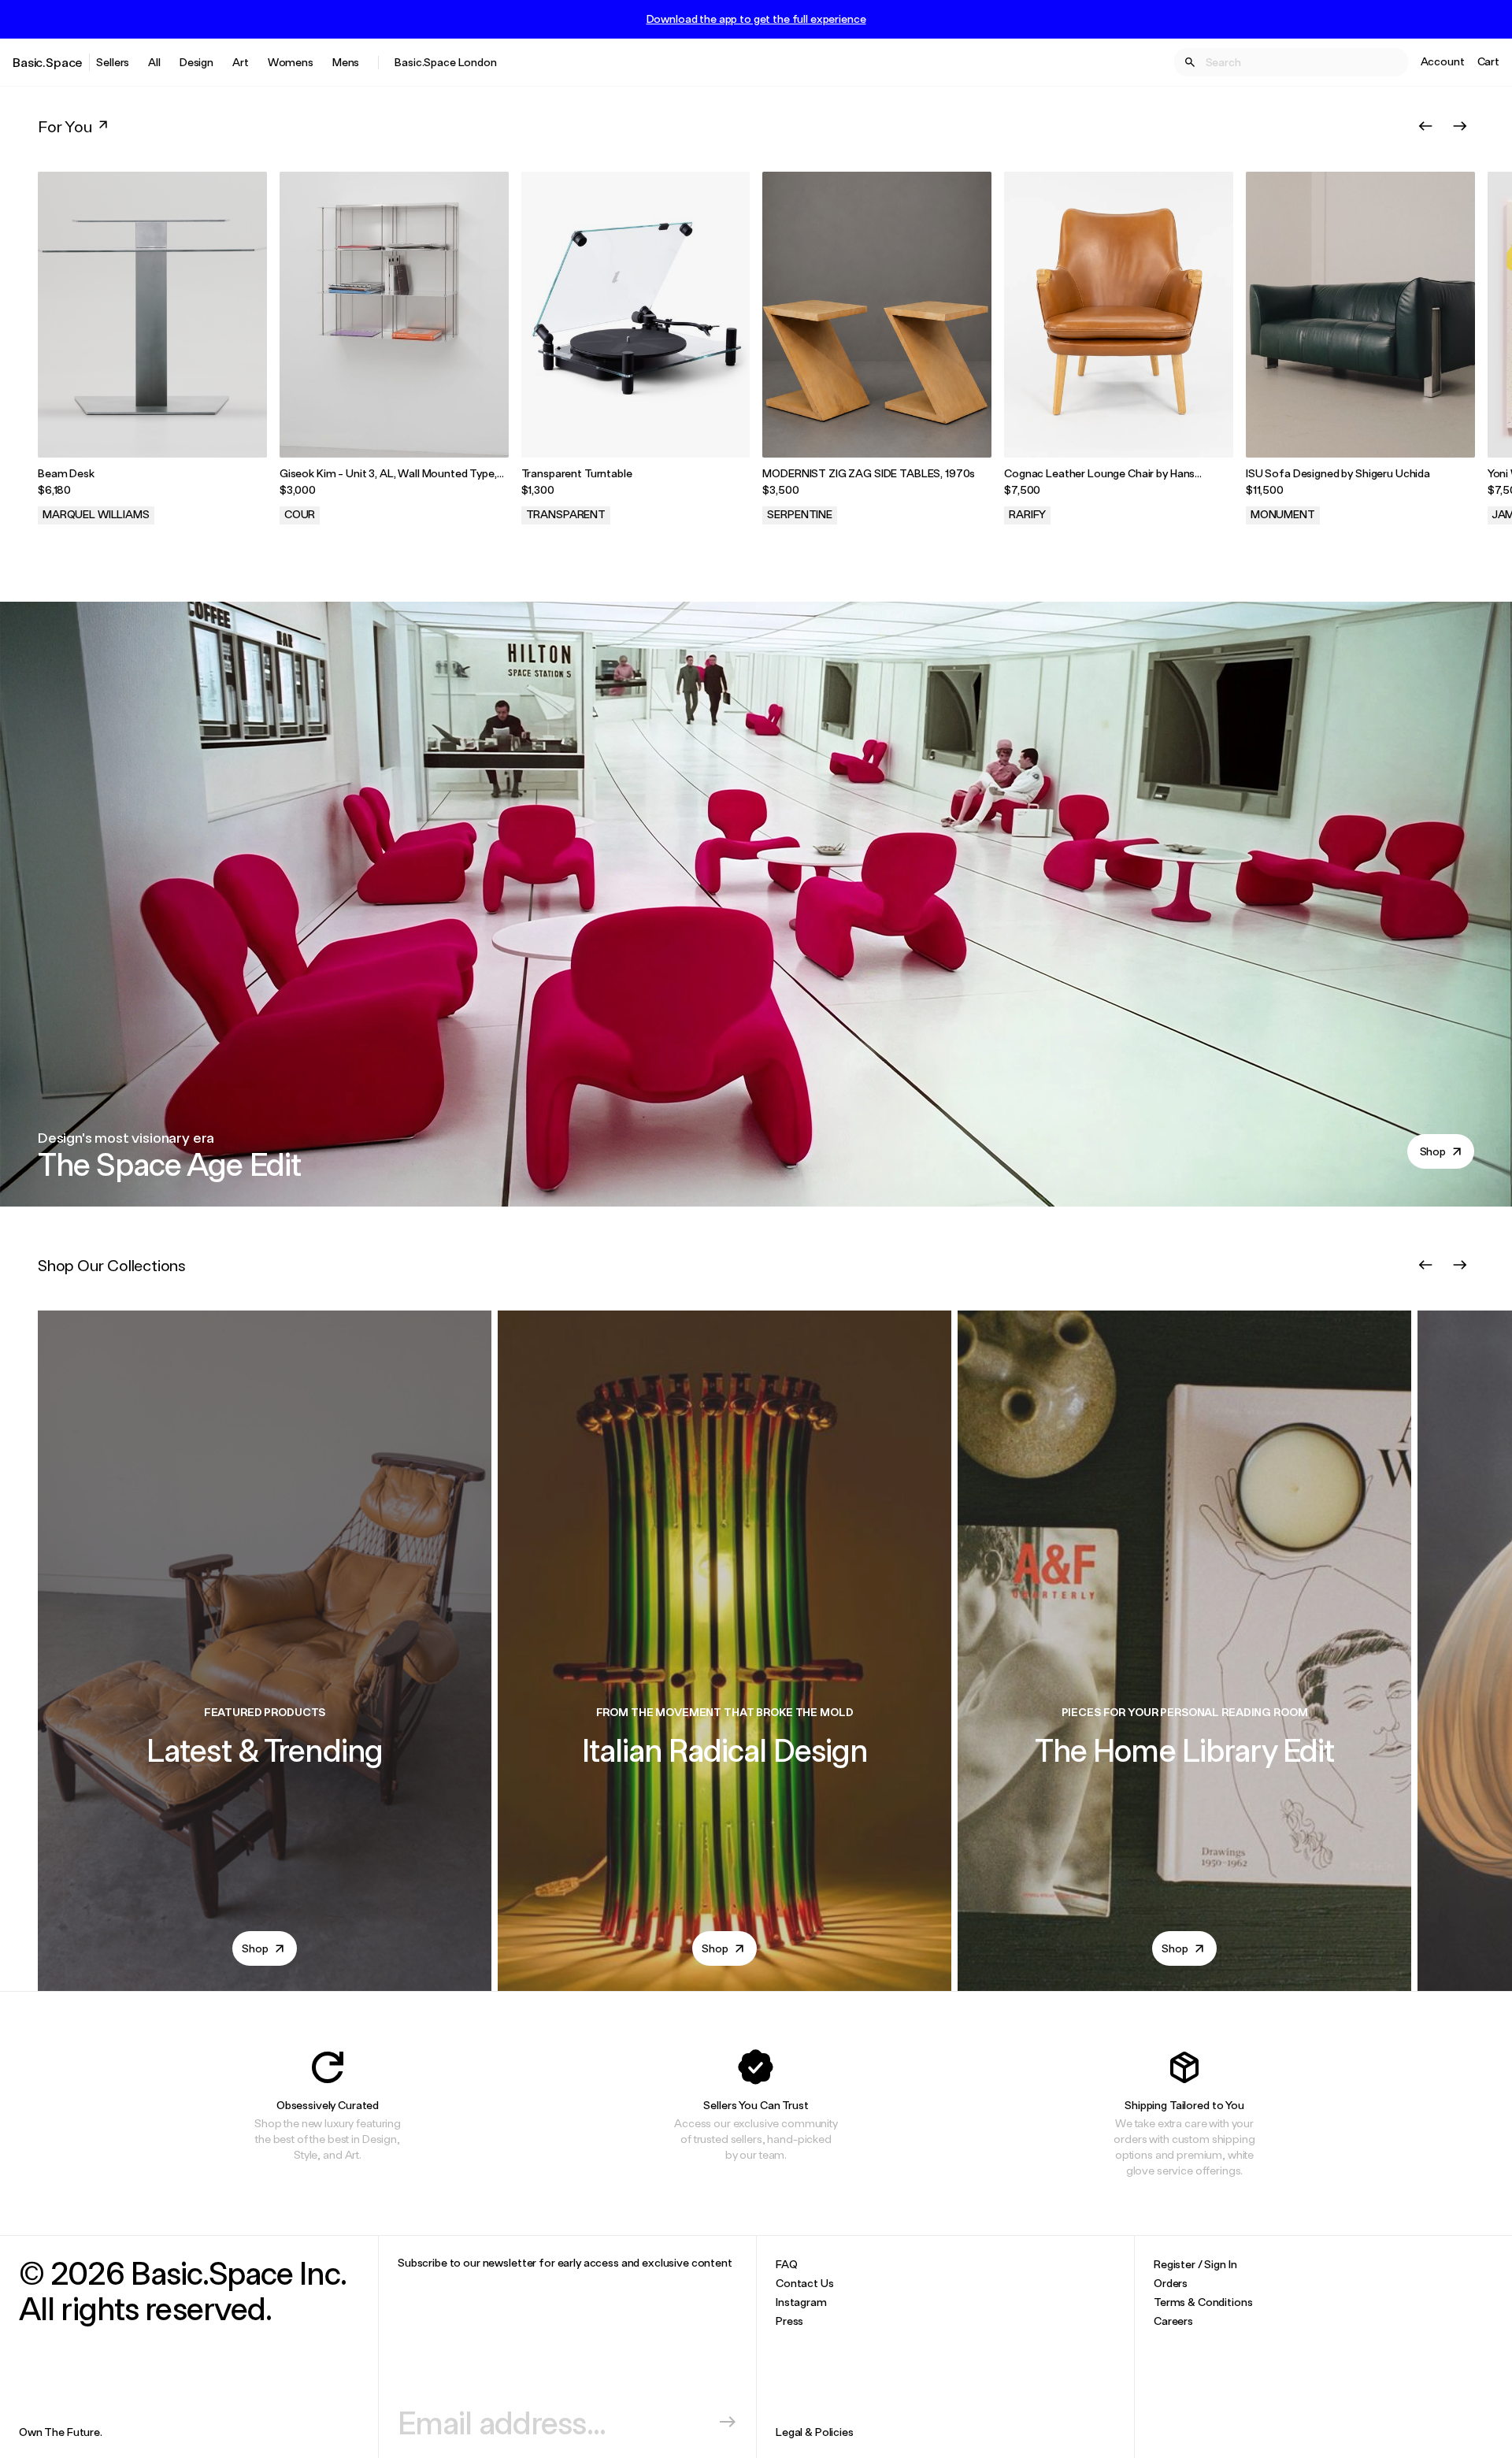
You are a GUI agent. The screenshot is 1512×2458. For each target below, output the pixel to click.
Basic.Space (48, 62)
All (154, 62)
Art (241, 62)
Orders (1171, 2283)
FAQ (787, 2264)
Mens (346, 62)
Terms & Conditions (1203, 2302)
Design (196, 62)
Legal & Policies (815, 2432)
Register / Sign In (1195, 2264)
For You (65, 126)
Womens (291, 62)
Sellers (113, 62)
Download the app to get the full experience (756, 19)
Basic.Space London (445, 62)
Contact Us (805, 2283)
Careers (1173, 2321)
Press (789, 2321)
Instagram (801, 2302)
